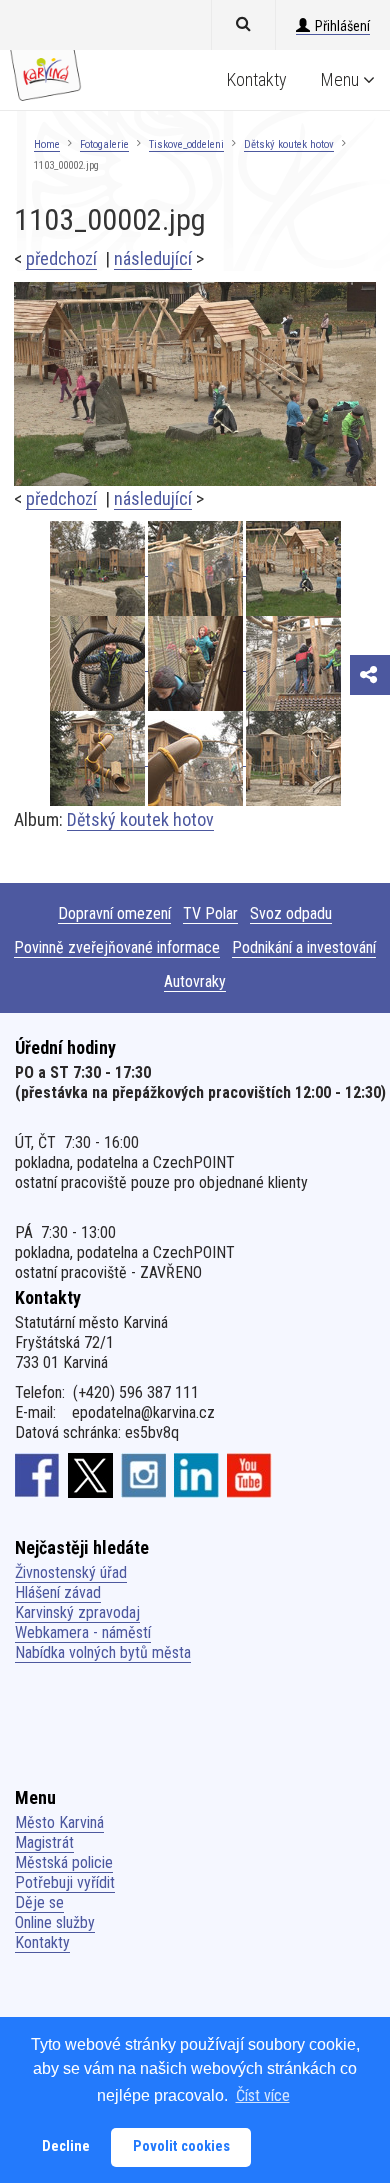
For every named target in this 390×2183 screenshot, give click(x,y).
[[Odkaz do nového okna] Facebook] (37, 1475)
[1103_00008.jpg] (197, 758)
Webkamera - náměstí (83, 1632)
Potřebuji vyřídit (65, 1882)
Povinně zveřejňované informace (117, 947)
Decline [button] (66, 2146)
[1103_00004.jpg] (197, 568)
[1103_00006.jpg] (99, 568)
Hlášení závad (58, 1592)
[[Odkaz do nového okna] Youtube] (249, 1475)
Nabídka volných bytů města (103, 1652)
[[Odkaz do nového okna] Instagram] (143, 1475)
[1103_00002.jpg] (195, 382)
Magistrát (44, 1842)
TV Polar (210, 913)
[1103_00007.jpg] (293, 758)
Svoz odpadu (291, 913)
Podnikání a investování (304, 947)
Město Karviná (59, 1822)
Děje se (39, 1902)
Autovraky (195, 981)
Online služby (55, 1922)
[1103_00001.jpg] (99, 663)
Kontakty (257, 79)
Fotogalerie (104, 144)
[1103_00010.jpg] (293, 663)
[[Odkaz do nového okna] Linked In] (196, 1475)
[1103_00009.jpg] (99, 758)
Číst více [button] (263, 2095)
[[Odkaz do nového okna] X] (90, 1475)
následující (153, 258)
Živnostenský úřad (71, 1572)
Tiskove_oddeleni (186, 144)
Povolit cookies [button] (181, 2146)
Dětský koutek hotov (289, 144)
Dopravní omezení (114, 913)
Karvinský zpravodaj (77, 1612)
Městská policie (64, 1862)
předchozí (61, 258)
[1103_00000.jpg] (197, 663)
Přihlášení (342, 26)
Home (47, 144)
